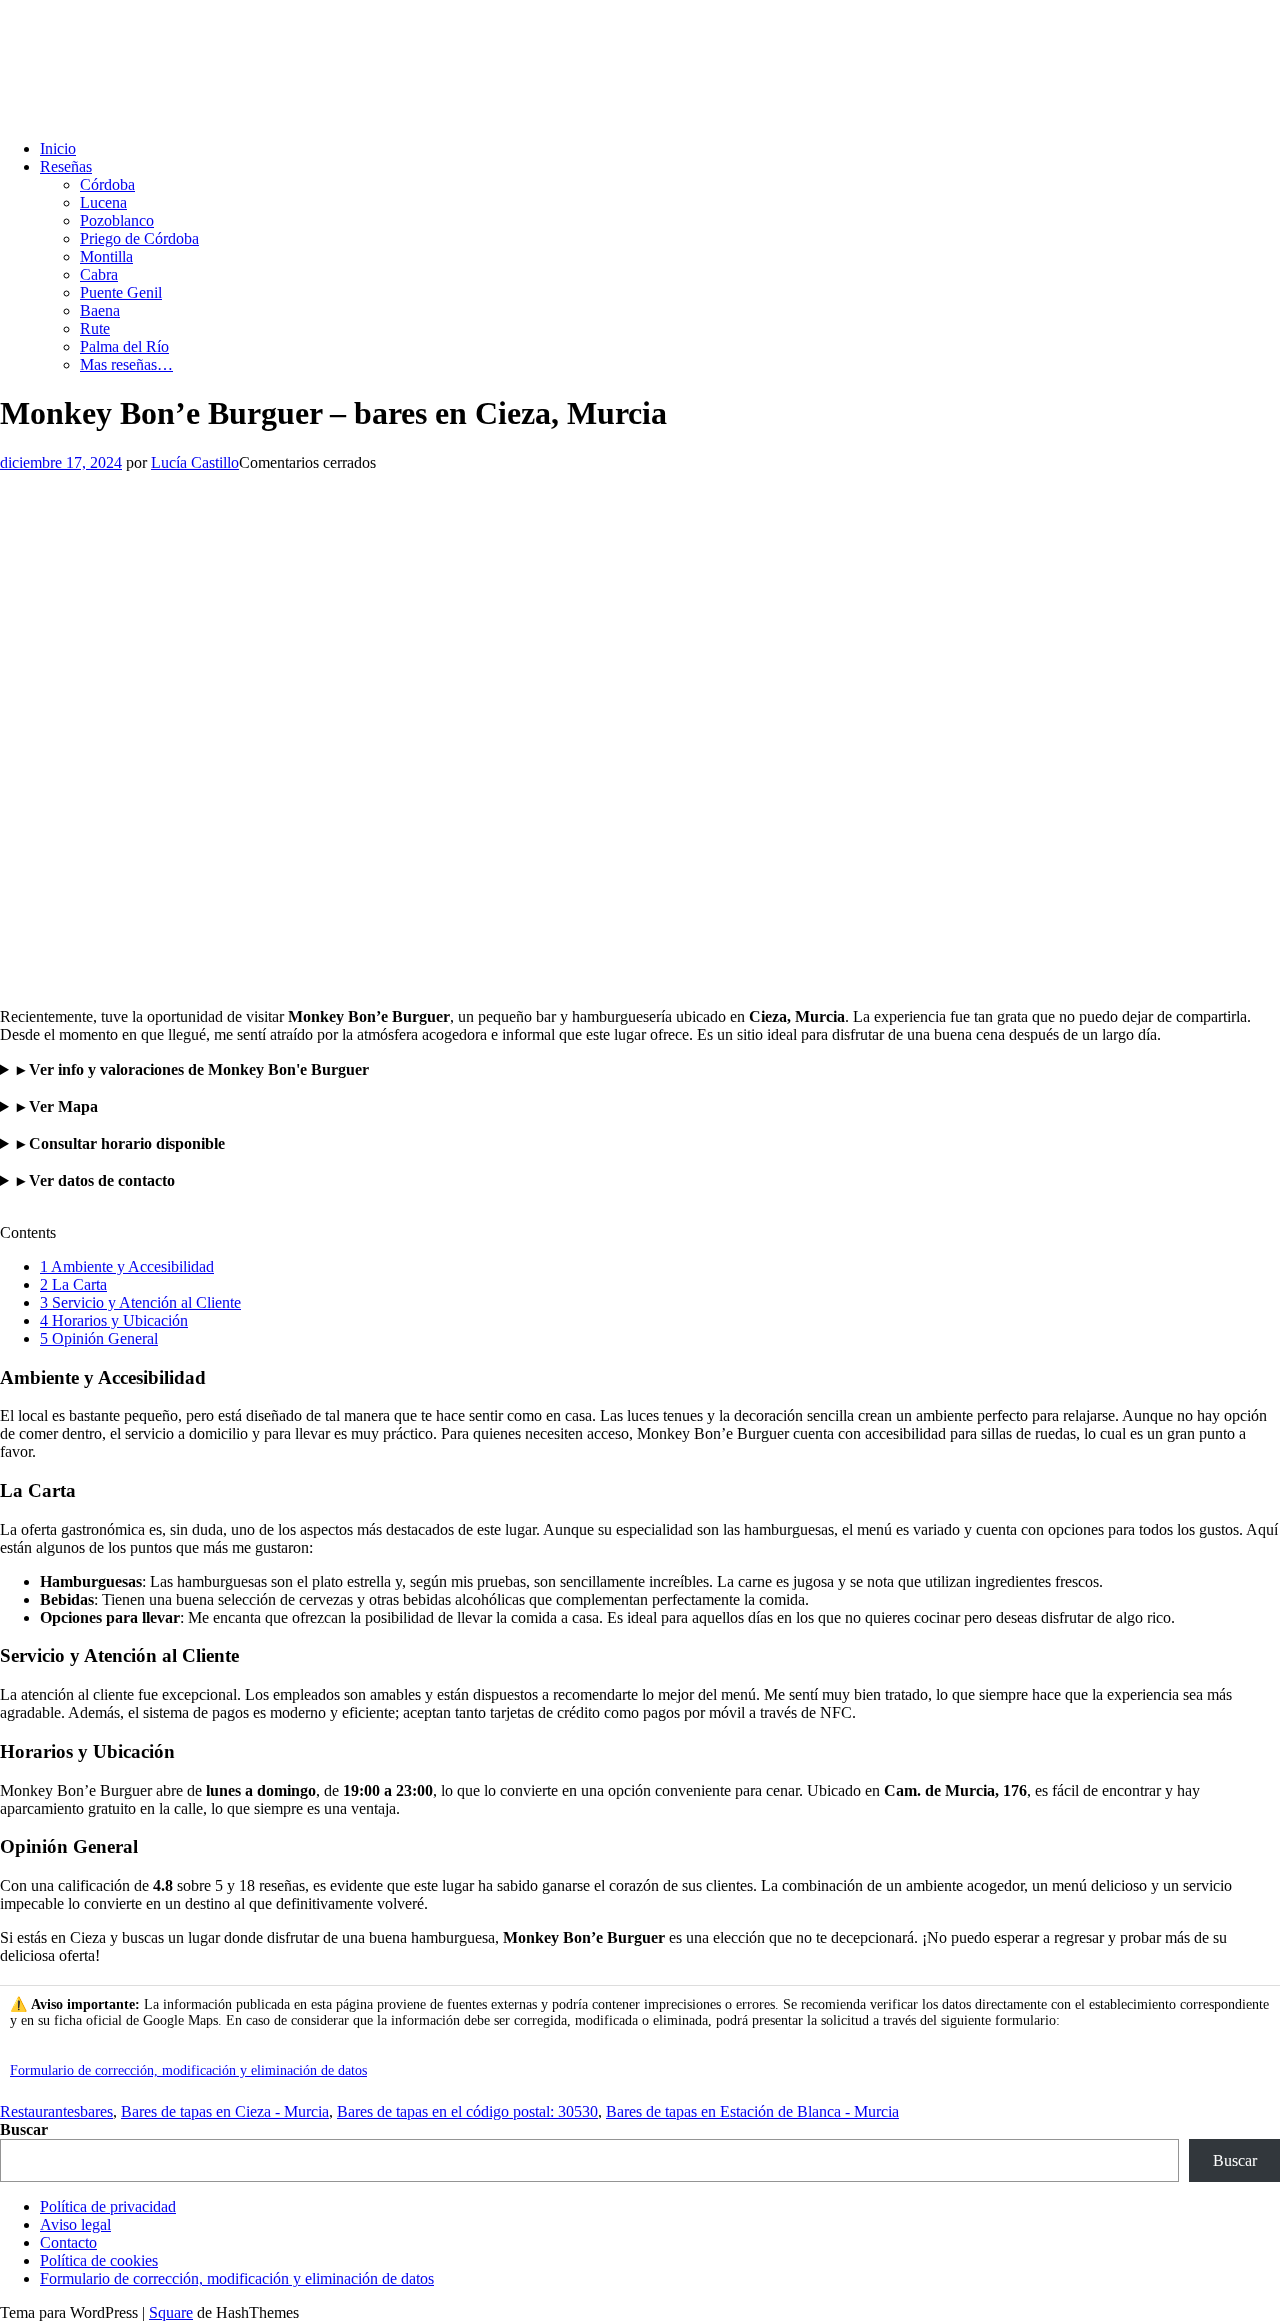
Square (171, 2312)
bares (96, 2111)
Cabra (99, 274)
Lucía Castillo (195, 462)
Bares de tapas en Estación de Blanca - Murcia (752, 2111)
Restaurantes (40, 2111)
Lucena (103, 202)
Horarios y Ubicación (114, 1320)
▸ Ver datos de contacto (96, 1180)
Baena (100, 310)
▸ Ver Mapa (57, 1106)
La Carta (73, 1284)
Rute (95, 328)
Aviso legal (75, 2224)
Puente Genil (121, 292)
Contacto (68, 2242)
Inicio (58, 148)
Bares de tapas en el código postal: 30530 (467, 2111)
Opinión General (99, 1338)
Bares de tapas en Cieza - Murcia (225, 2111)
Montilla (106, 256)
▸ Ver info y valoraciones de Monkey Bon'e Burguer (193, 1069)
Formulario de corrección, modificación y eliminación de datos (188, 2070)
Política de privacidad (108, 2206)
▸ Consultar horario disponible (121, 1143)
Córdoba (107, 184)
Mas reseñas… (126, 364)
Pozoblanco (117, 220)
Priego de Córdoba (139, 238)
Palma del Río (124, 346)
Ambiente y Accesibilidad (127, 1266)
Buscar (24, 2129)
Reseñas (66, 166)
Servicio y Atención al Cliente (140, 1302)
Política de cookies (99, 2260)
